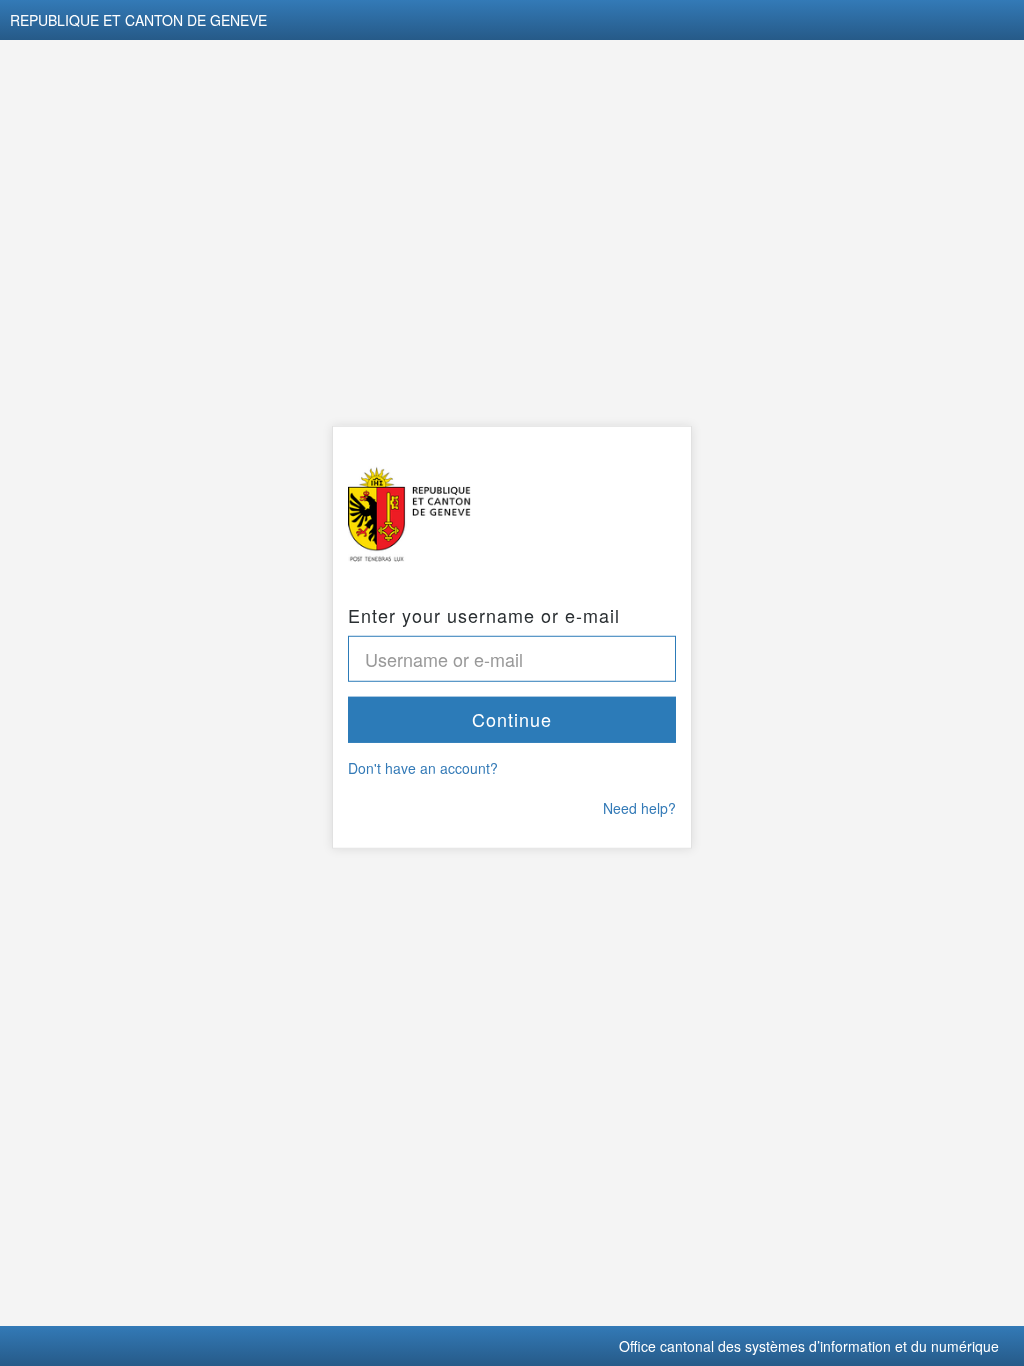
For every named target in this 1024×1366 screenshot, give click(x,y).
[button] (512, 720)
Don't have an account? (423, 768)
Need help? (639, 808)
